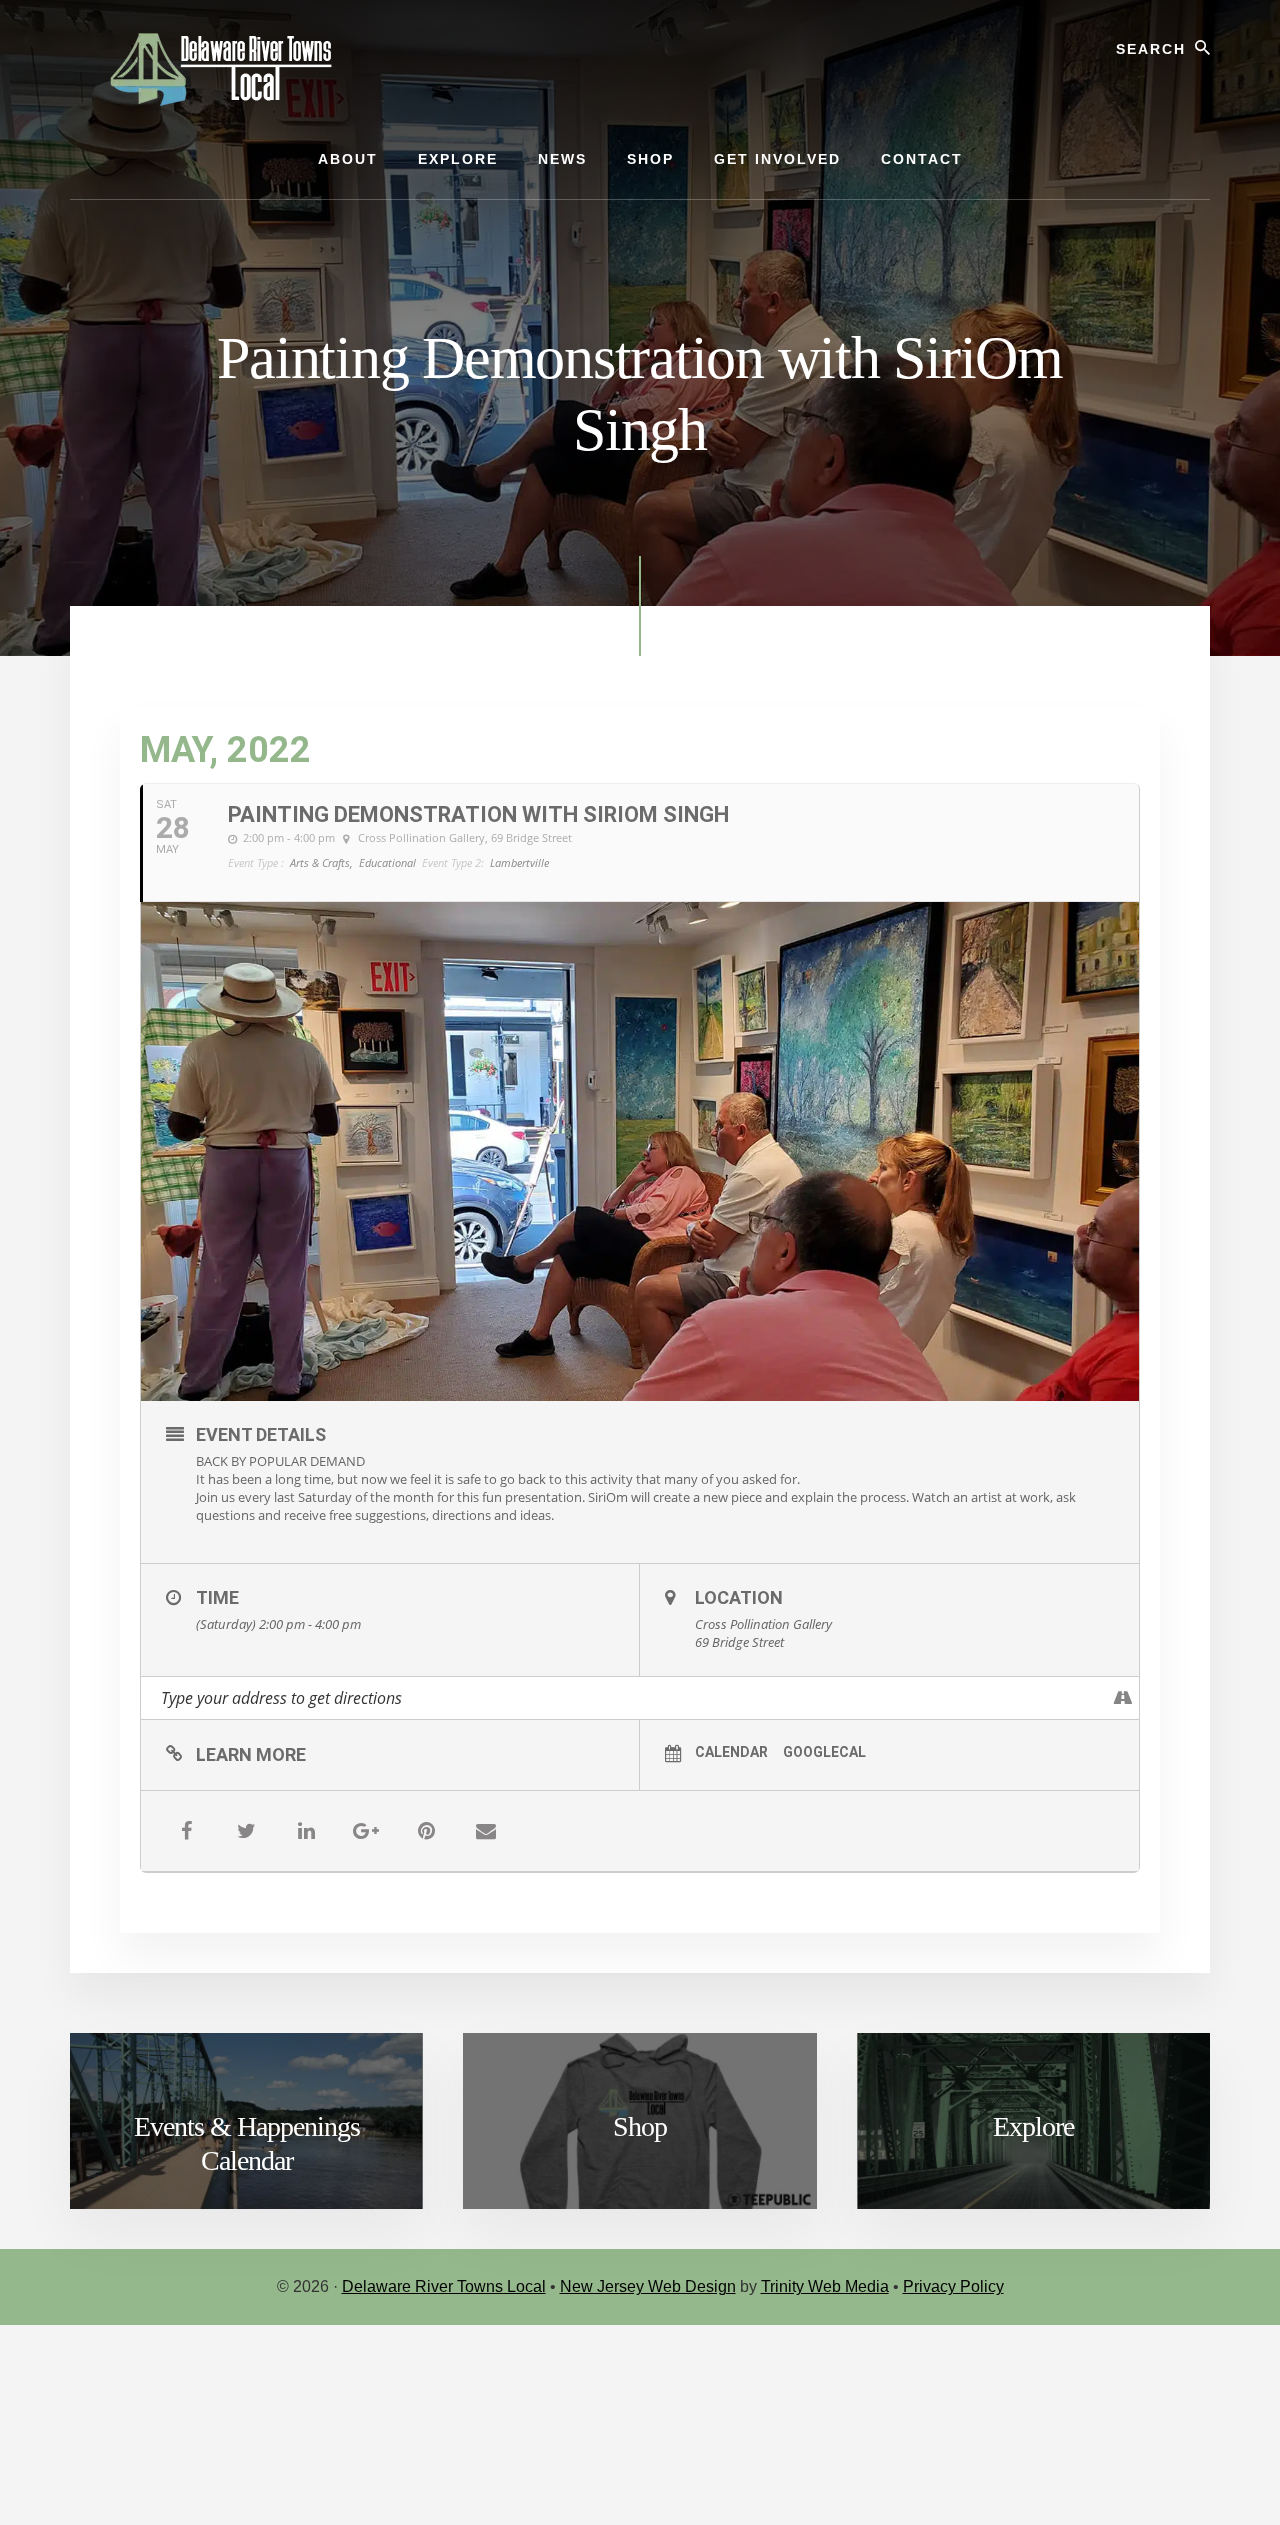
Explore (1033, 2126)
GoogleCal (824, 1752)
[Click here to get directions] (1123, 1698)
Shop (640, 2126)
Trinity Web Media (825, 2286)
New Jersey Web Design (648, 2286)
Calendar (731, 1752)
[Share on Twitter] (246, 1831)
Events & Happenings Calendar (247, 2143)
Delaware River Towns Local (444, 2286)
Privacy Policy (953, 2286)
